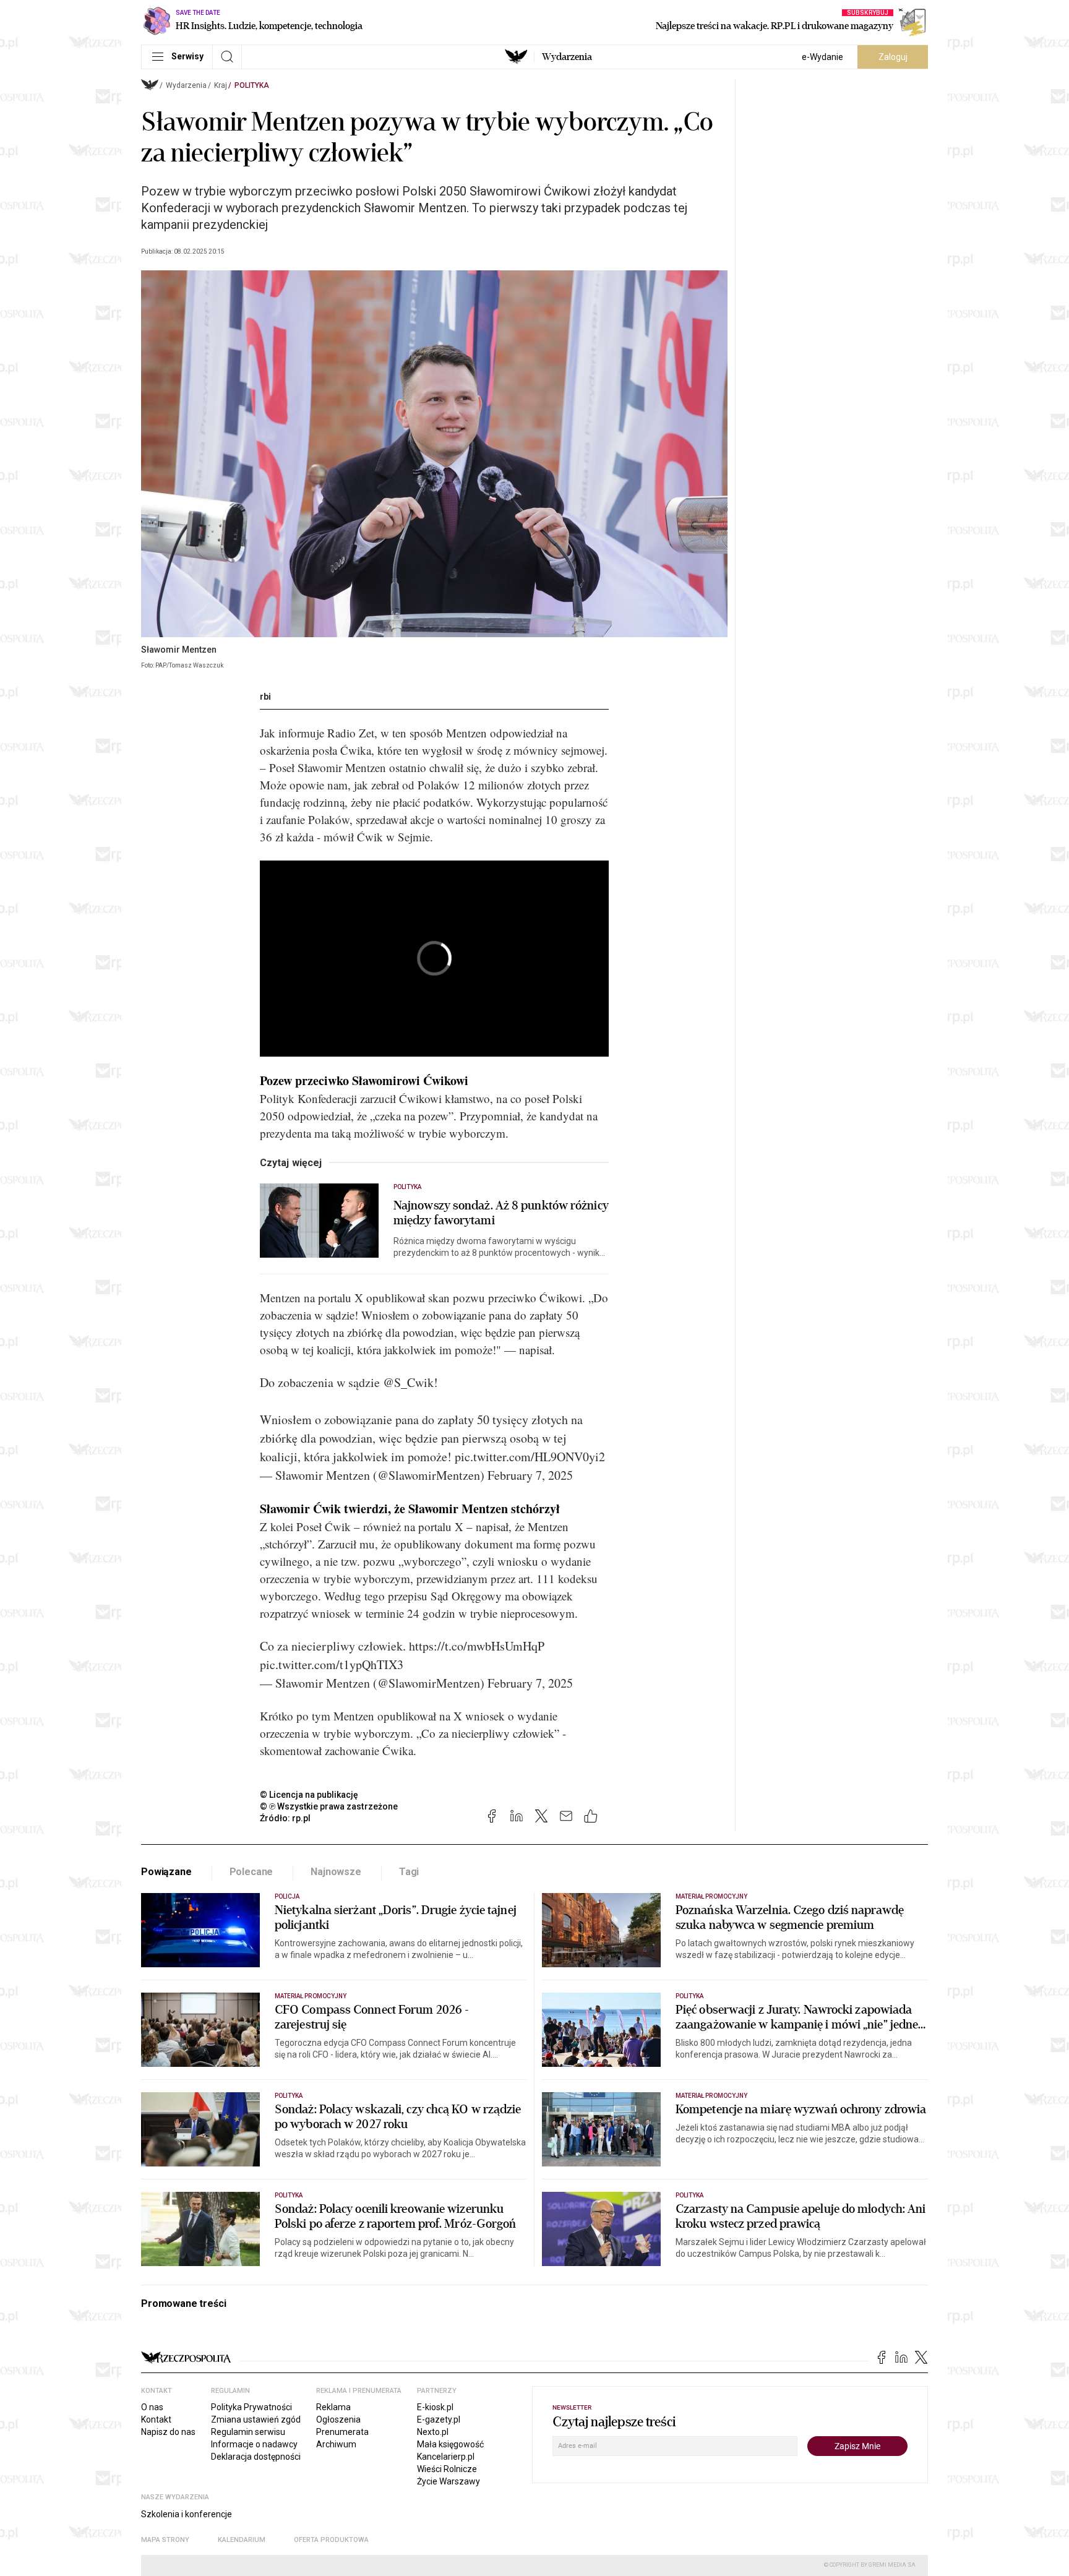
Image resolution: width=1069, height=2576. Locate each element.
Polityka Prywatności (251, 2407)
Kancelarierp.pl (446, 2457)
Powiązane (166, 1872)
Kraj (221, 85)
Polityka (252, 85)
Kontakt (156, 2419)
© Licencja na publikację (309, 1795)
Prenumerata (342, 2432)
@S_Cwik (408, 1382)
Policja (287, 1896)
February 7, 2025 (530, 1475)
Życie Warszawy (449, 2481)
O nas (152, 2407)
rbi (265, 697)
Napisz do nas (168, 2432)
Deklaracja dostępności (256, 2457)
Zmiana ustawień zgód (256, 2419)
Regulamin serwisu (248, 2432)
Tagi (409, 1872)
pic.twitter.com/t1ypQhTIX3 (332, 1664)
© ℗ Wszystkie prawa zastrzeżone (329, 1806)
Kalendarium (242, 2540)
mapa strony (165, 2540)
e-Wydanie (822, 57)
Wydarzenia (567, 57)
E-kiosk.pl (435, 2407)
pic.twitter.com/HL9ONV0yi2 (530, 1457)
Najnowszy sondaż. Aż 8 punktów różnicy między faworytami (501, 1213)
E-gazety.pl (439, 2419)
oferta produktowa (331, 2540)
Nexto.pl (433, 2432)
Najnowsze (336, 1872)
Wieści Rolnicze (447, 2469)
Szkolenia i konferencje (187, 2514)
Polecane (251, 1872)
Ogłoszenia (338, 2419)
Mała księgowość (450, 2444)
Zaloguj (893, 57)
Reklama (333, 2407)
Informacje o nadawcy (254, 2444)
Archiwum (336, 2444)
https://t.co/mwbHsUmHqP (477, 1646)
